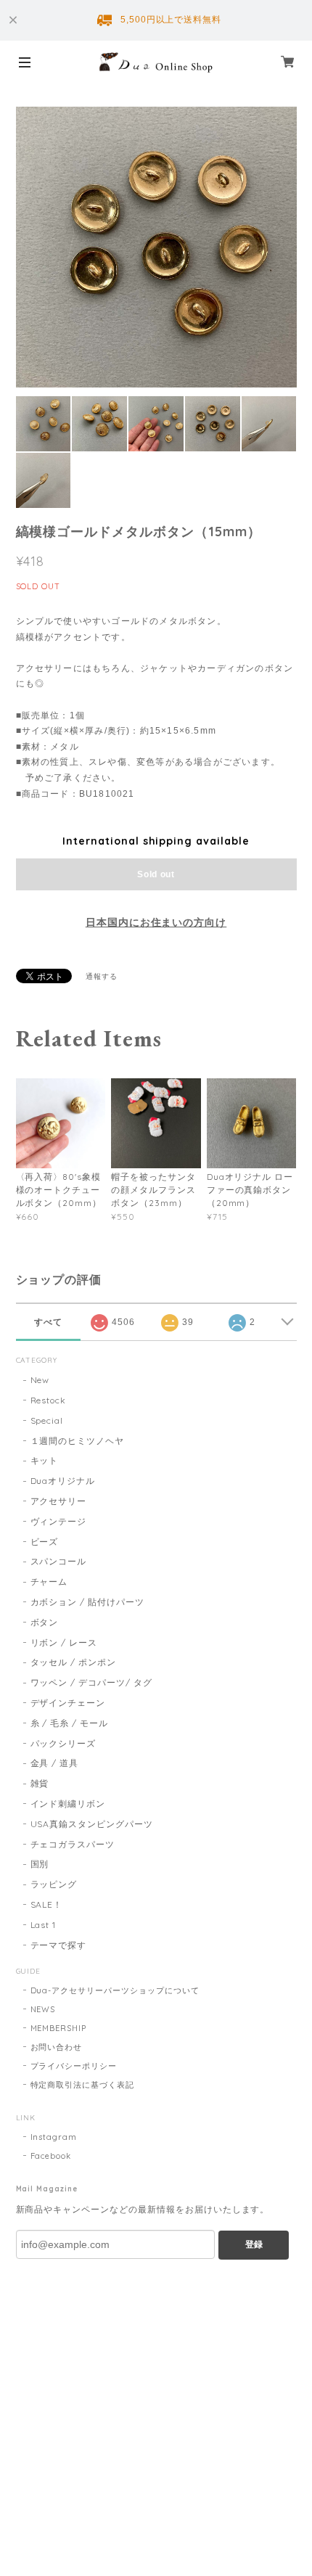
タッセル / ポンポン (74, 1662)
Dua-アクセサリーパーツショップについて (115, 1990)
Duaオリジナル (63, 1481)
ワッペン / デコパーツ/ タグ (91, 1682)
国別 (40, 1864)
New (40, 1380)
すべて (48, 1322)
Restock (49, 1400)
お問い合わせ (57, 2047)
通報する (102, 976)
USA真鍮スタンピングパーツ (92, 1824)
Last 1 (44, 1925)
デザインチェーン (68, 1703)
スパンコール (59, 1561)
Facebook (51, 2156)
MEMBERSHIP (59, 2028)
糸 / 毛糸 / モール (70, 1723)
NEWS (43, 2009)
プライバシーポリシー (74, 2066)
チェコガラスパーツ (73, 1844)
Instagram (54, 2137)
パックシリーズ (63, 1743)
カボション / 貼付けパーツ (87, 1602)
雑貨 (40, 1783)
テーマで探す (59, 1945)
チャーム (49, 1582)
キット (45, 1460)
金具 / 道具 (55, 1763)
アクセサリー (59, 1501)
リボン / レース (64, 1642)
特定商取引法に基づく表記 (83, 2085)
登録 (254, 2244)
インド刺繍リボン (68, 1804)
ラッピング (54, 1884)
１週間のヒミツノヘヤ (78, 1441)
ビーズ (45, 1542)
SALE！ (47, 1904)
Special (47, 1420)
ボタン (45, 1622)
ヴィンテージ (59, 1521)
